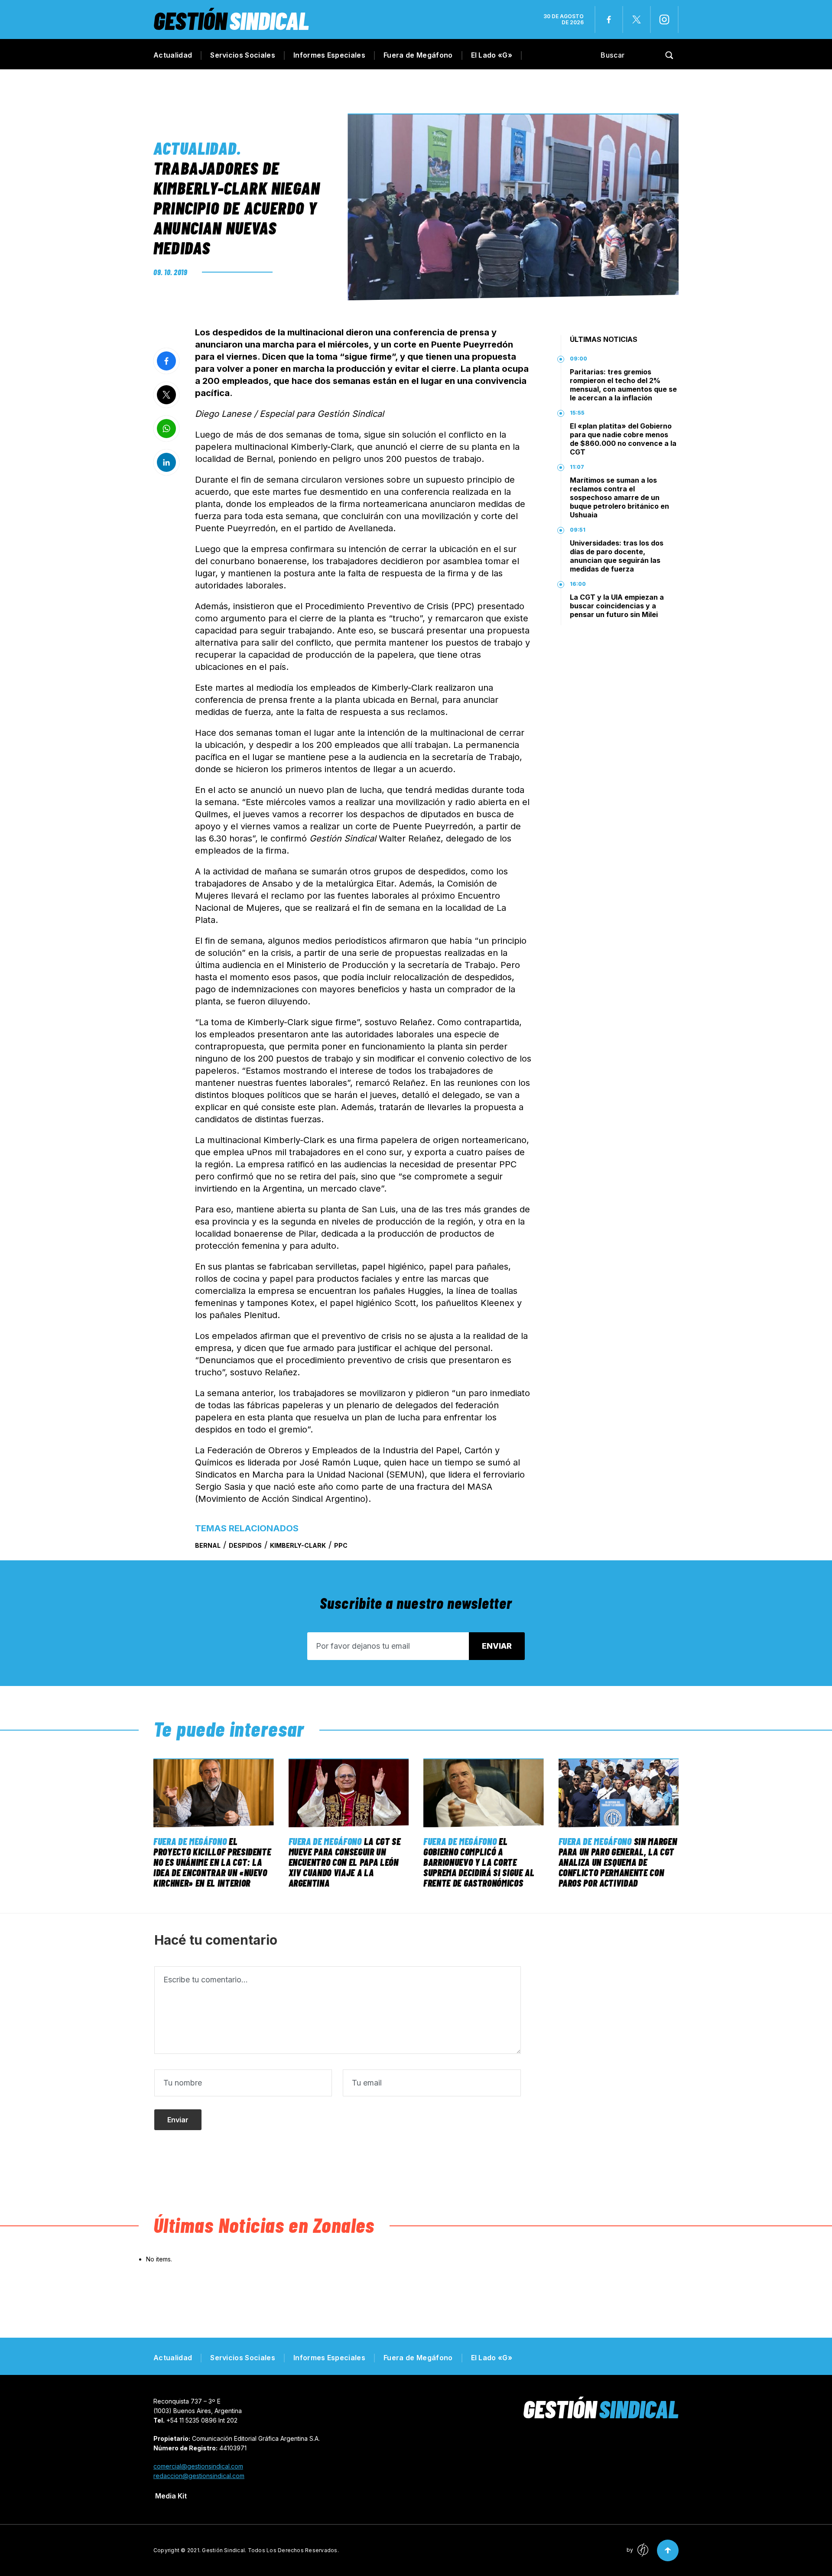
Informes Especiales (329, 55)
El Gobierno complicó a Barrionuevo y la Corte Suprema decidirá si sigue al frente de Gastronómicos (479, 1862)
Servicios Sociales (243, 55)
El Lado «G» (492, 55)
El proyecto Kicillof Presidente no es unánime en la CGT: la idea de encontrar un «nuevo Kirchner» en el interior (212, 1862)
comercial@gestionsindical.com (198, 2466)
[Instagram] (664, 19)
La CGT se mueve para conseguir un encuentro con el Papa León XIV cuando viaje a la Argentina (345, 1862)
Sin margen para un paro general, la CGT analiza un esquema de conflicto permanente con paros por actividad (618, 1862)
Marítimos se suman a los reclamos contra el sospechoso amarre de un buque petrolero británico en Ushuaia (619, 497)
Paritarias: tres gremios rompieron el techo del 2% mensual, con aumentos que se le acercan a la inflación (623, 385)
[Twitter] (637, 19)
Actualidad (173, 55)
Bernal (208, 1545)
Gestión (231, 20)
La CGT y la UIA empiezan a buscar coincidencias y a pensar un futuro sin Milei (617, 606)
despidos (245, 1545)
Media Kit (171, 2496)
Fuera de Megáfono (418, 55)
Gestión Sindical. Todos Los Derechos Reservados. (270, 2550)
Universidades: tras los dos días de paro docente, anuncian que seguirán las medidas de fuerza (617, 556)
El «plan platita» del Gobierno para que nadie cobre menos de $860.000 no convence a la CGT (623, 439)
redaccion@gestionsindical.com (199, 2476)
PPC (341, 1545)
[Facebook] (609, 19)
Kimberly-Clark (298, 1545)
